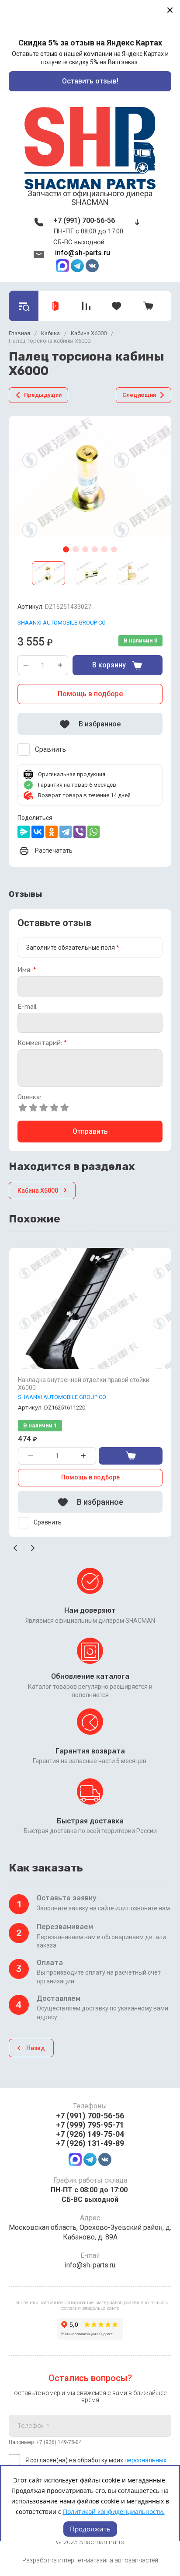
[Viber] (80, 832)
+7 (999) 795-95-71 (90, 2125)
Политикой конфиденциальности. (114, 2512)
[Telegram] (66, 832)
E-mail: (28, 1007)
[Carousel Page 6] (114, 549)
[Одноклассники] (52, 832)
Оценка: (29, 1097)
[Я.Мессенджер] (24, 832)
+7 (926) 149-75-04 (90, 2134)
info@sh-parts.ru (83, 253)
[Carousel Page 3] (85, 549)
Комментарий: (42, 1043)
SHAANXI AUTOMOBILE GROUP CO (62, 623)
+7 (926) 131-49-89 (90, 2143)
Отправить (90, 1131)
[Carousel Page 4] (95, 549)
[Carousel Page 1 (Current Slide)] (66, 549)
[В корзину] (131, 1456)
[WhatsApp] (93, 832)
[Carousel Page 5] (104, 549)
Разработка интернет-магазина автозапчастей (90, 2560)
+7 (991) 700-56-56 (84, 220)
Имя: (27, 970)
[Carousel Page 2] (76, 549)
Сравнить (50, 749)
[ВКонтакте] (38, 832)
